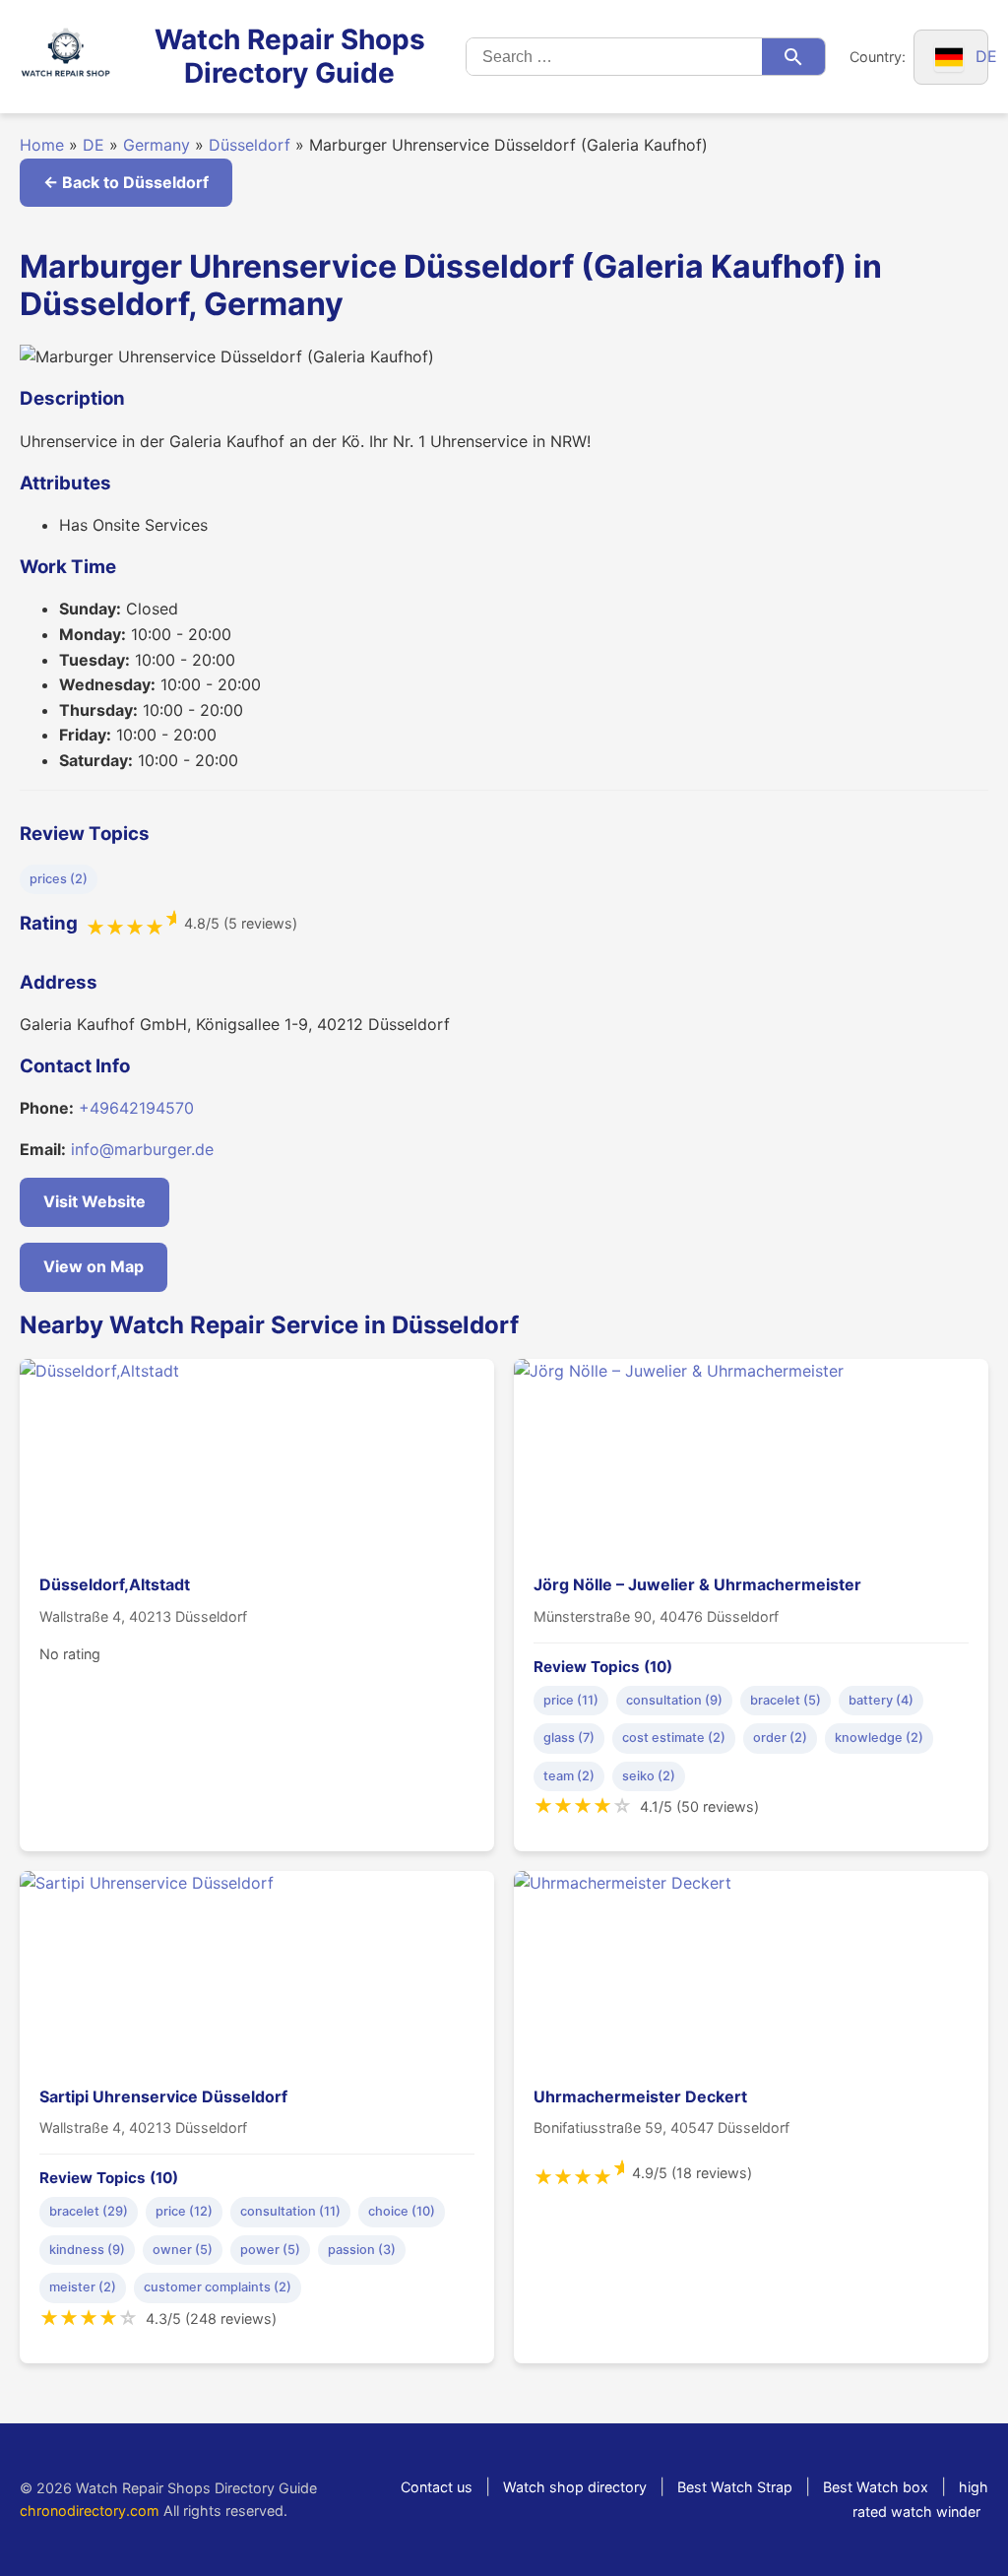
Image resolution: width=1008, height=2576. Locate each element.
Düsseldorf (250, 145)
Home (42, 145)
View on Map (94, 1266)
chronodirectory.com (90, 2511)
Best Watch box (876, 2487)
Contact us (437, 2487)
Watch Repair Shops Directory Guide (290, 56)
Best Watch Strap (735, 2487)
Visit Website (94, 1201)
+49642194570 (136, 1108)
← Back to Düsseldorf (126, 182)
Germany (157, 145)
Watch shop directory (575, 2487)
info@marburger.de (142, 1149)
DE (94, 145)
